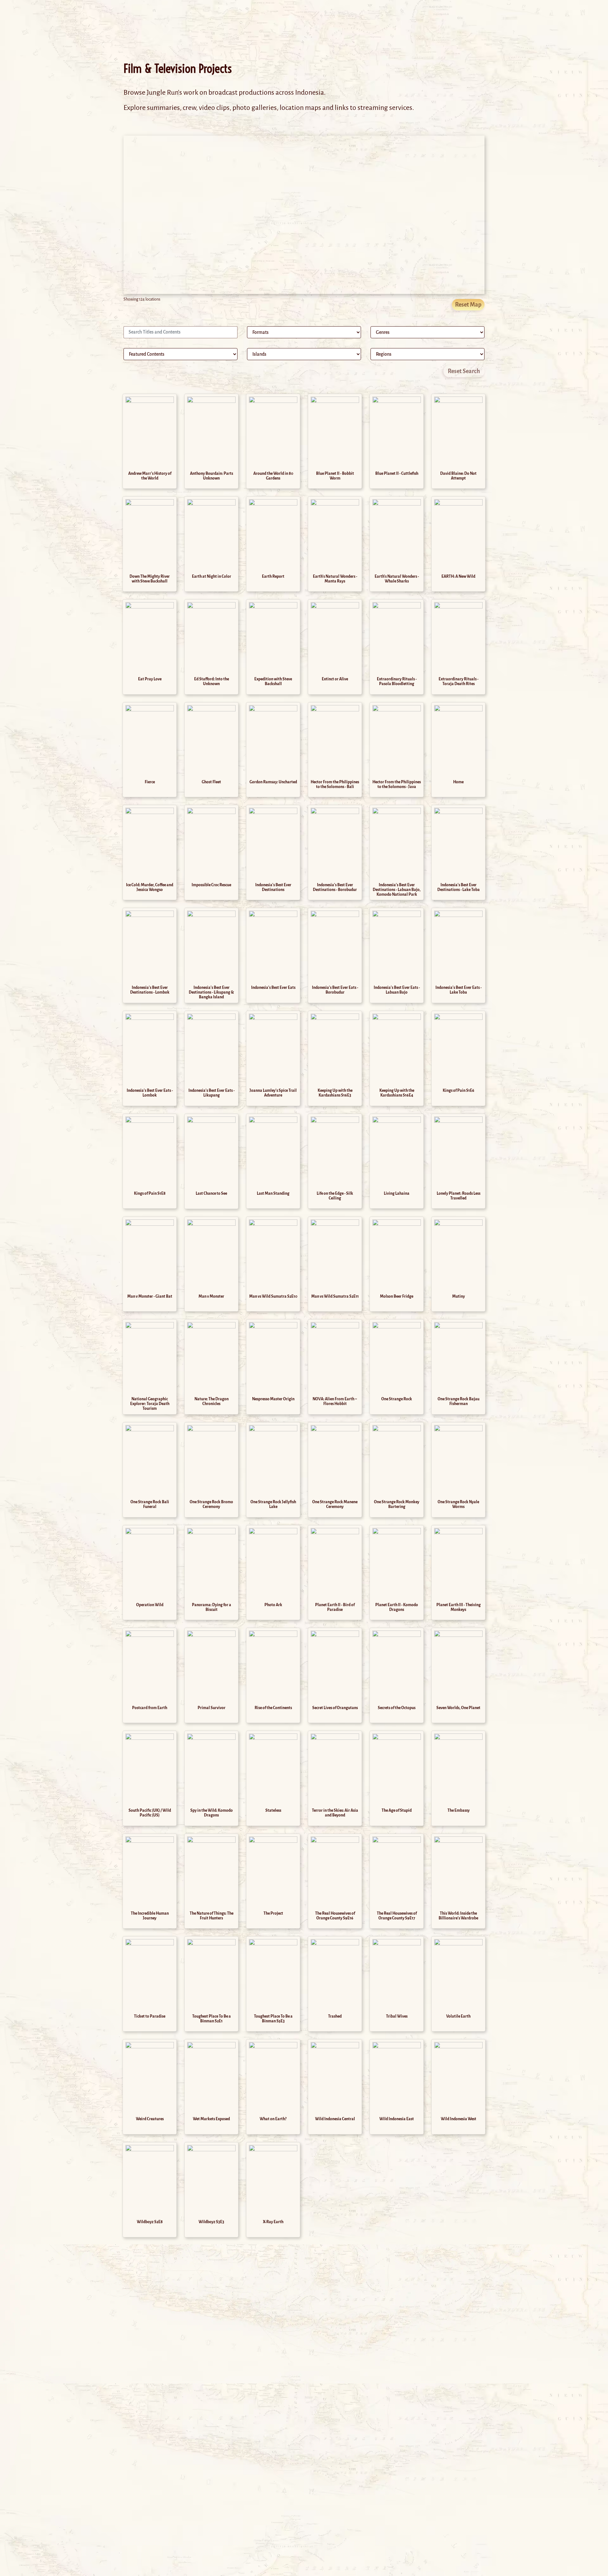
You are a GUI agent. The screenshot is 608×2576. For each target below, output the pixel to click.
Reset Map (468, 305)
